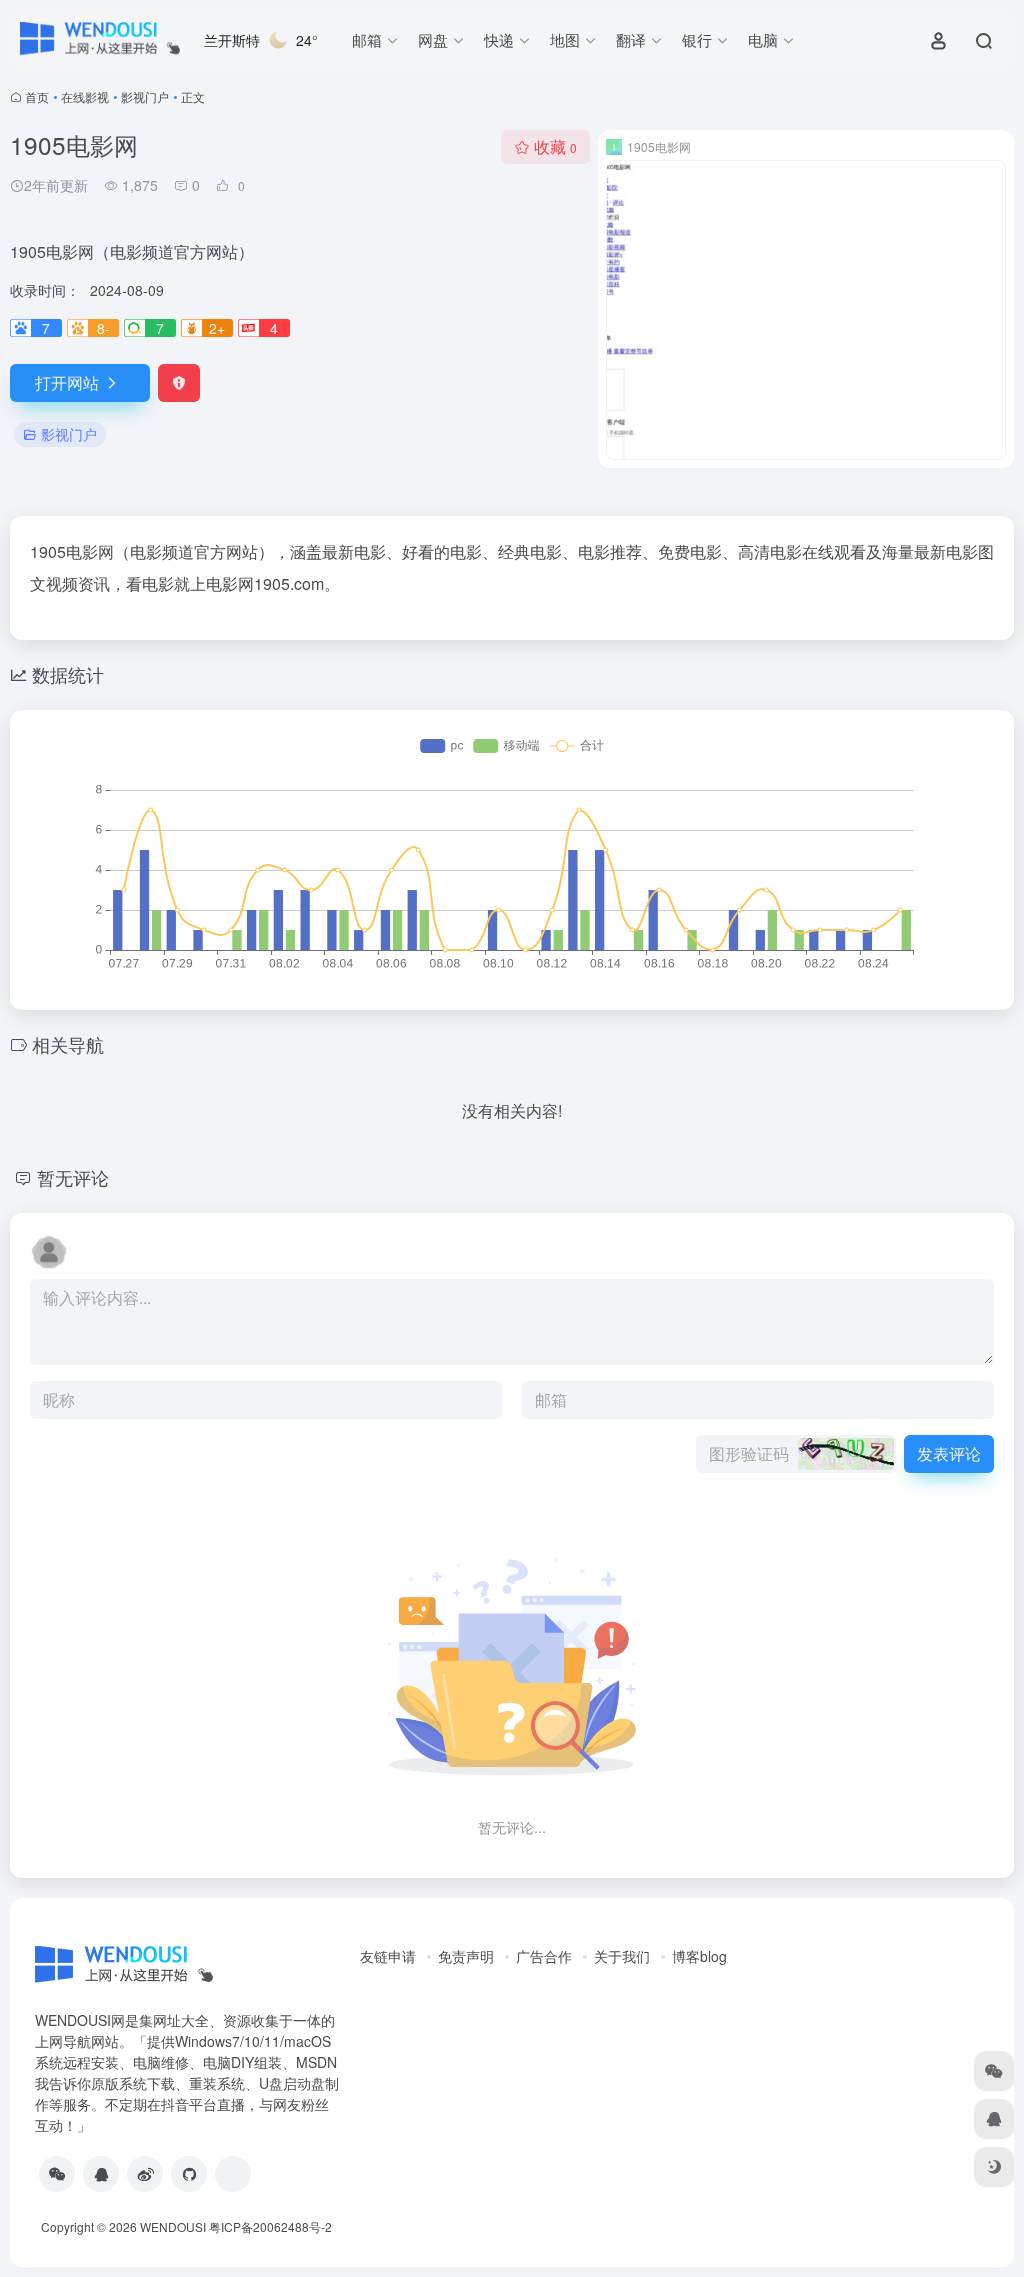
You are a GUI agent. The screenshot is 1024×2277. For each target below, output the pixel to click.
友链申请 (388, 1956)
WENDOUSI (173, 2226)
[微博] (145, 2174)
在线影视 (85, 96)
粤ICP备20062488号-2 (270, 2226)
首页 (37, 96)
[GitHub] (189, 2174)
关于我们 (622, 1956)
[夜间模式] (994, 2167)
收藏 (555, 146)
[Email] (233, 2174)
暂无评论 (73, 1177)
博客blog (699, 1956)
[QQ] (101, 2174)
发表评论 (949, 1453)
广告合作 (544, 1956)
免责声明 (466, 1956)
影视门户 (145, 96)
